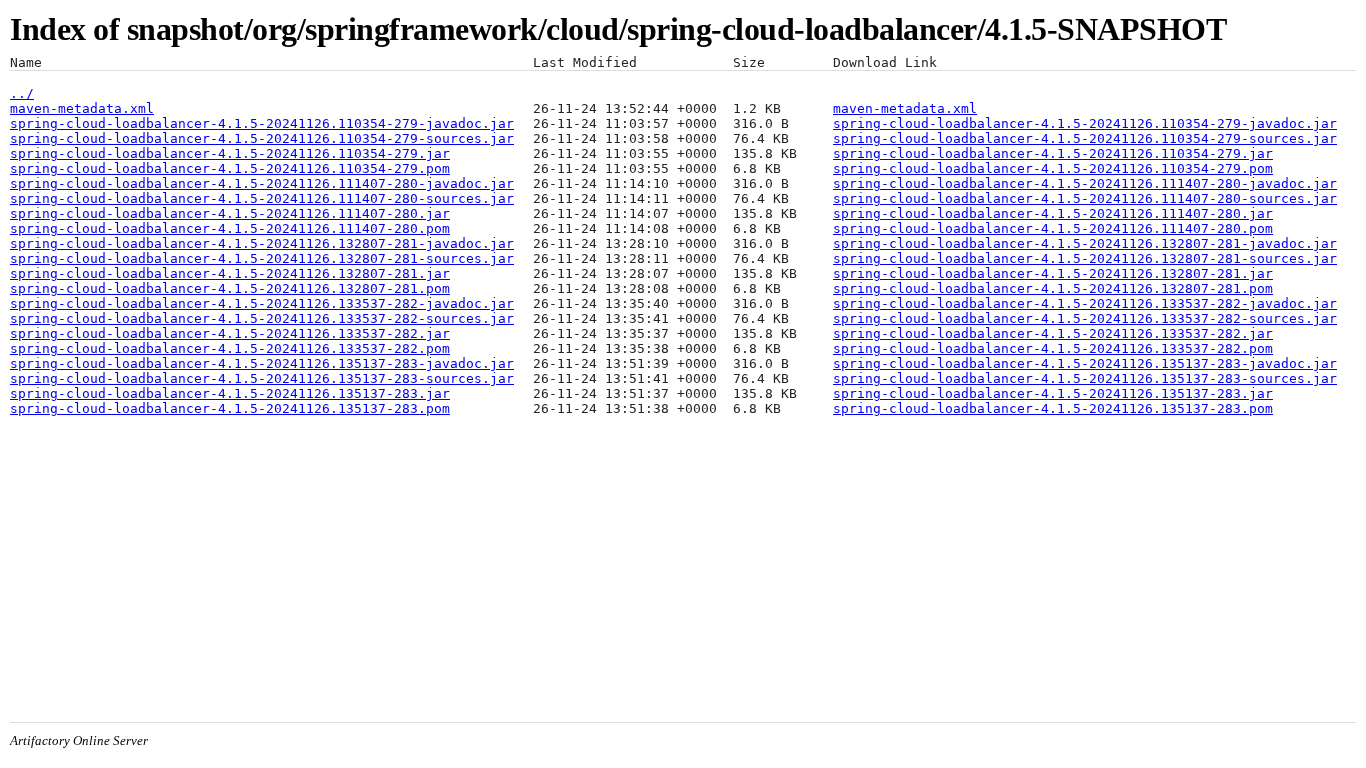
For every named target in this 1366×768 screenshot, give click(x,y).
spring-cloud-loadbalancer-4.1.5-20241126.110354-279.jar (230, 153)
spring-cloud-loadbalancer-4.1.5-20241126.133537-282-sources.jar (262, 318)
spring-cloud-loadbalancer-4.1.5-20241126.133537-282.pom (230, 348)
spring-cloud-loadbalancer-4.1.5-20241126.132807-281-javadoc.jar (262, 243)
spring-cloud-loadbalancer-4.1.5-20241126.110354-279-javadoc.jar (262, 123)
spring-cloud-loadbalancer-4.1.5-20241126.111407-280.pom (230, 228)
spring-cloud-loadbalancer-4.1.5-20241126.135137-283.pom (230, 408)
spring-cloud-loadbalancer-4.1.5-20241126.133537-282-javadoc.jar (262, 303)
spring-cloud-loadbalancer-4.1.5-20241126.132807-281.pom (230, 288)
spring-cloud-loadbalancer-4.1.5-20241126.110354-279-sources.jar (262, 138)
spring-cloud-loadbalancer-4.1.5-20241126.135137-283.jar (230, 393)
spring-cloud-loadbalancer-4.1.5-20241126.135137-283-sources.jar (262, 378)
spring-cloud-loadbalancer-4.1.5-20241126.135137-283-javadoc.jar (262, 363)
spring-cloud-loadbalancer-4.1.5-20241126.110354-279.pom (230, 168)
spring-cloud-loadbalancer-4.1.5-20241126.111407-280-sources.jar (262, 198)
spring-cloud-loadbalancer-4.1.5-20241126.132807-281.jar (230, 273)
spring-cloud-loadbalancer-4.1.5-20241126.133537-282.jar (230, 333)
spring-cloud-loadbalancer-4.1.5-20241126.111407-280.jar (230, 213)
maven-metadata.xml (82, 108)
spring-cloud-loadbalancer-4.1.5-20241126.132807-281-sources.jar (262, 258)
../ (22, 93)
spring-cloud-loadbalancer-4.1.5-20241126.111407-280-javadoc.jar (262, 183)
